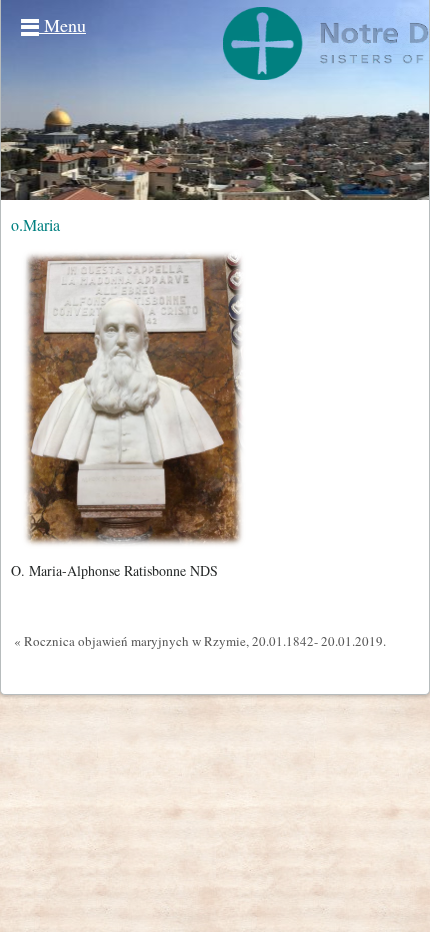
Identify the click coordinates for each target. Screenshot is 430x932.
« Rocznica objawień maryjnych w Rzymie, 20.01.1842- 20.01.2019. (200, 641)
